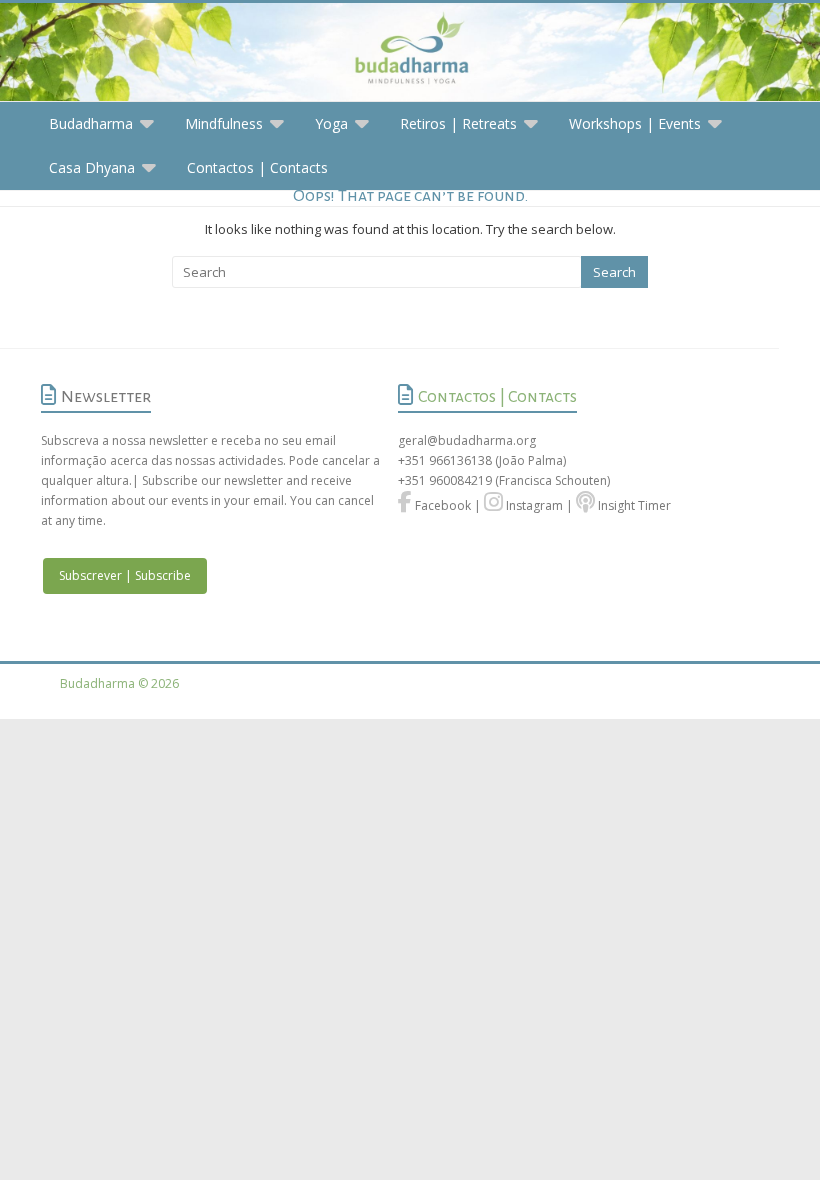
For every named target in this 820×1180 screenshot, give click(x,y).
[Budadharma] (410, 52)
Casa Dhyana (92, 167)
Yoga (331, 123)
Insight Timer (633, 505)
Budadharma (91, 123)
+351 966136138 (445, 460)
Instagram (533, 505)
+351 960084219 (446, 480)
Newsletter (106, 397)
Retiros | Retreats (458, 123)
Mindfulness (224, 123)
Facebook (441, 505)
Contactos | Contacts (257, 167)
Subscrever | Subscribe (125, 575)
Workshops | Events (635, 123)
